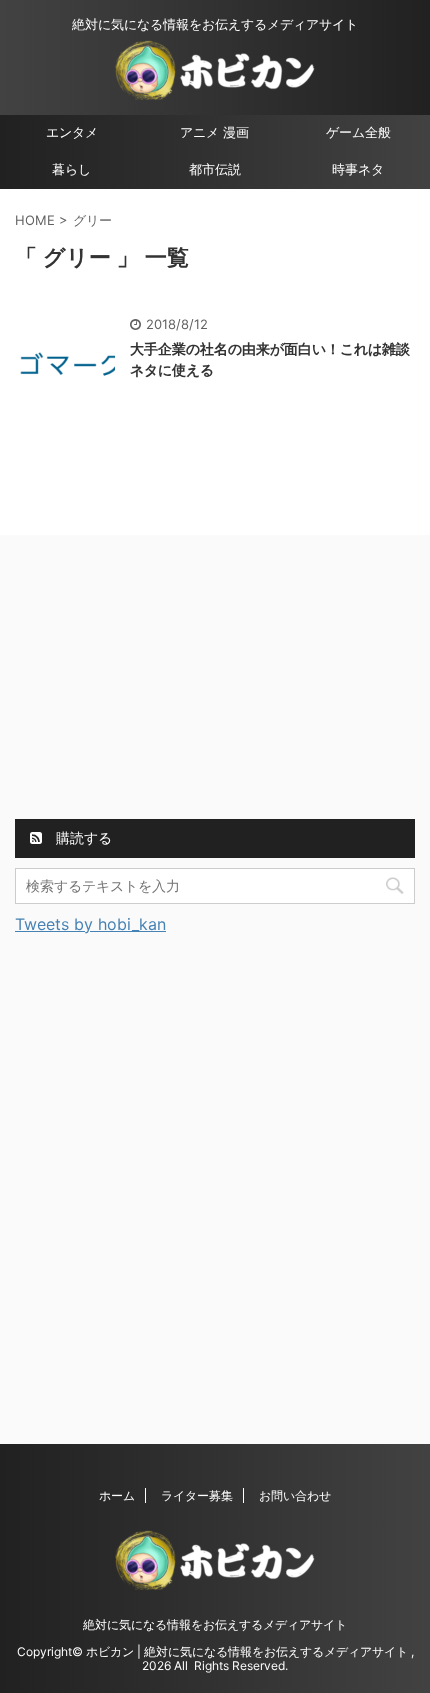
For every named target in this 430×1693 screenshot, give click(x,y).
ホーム (117, 1495)
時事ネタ (358, 169)
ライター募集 (197, 1495)
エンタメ (72, 132)
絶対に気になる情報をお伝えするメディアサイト (215, 1624)
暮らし (71, 169)
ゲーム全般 (358, 132)
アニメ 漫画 (214, 132)
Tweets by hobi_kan (90, 924)
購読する (82, 837)
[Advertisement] (165, 680)
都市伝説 (215, 169)
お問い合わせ (295, 1495)
